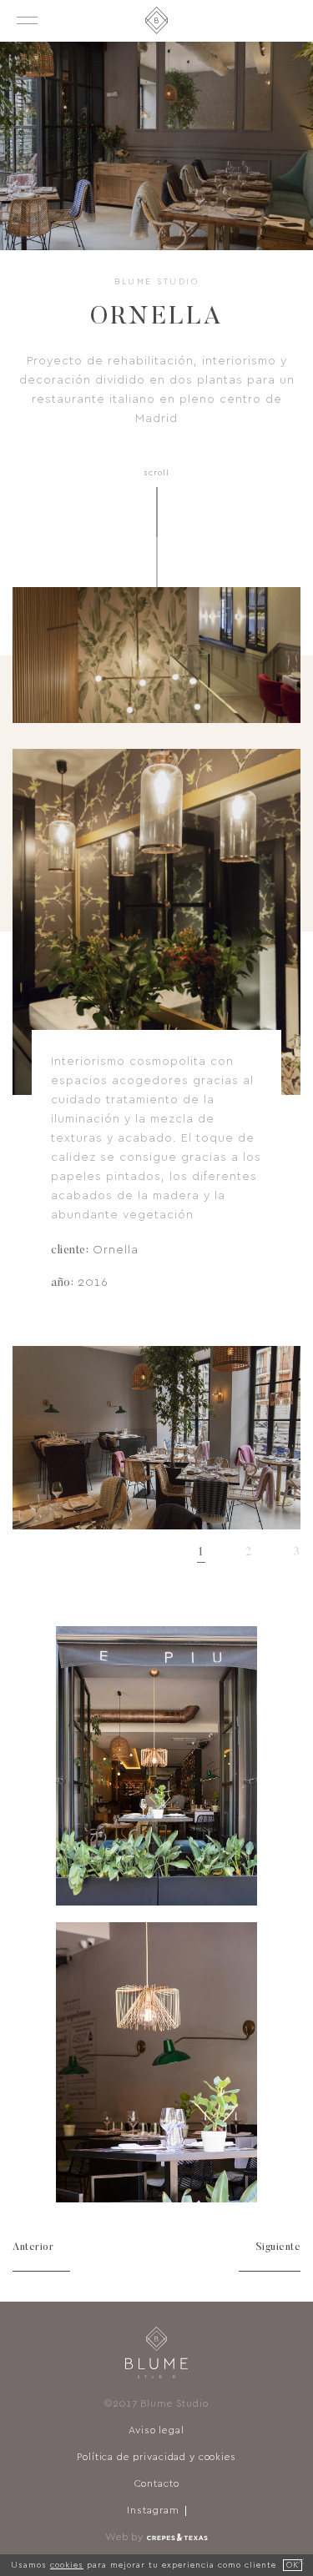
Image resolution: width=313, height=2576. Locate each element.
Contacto (157, 2484)
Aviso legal (156, 2431)
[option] (156, 1438)
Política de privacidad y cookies (156, 2458)
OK (293, 2565)
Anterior (33, 2247)
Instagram (153, 2511)
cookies (67, 2565)
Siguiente (278, 2247)
